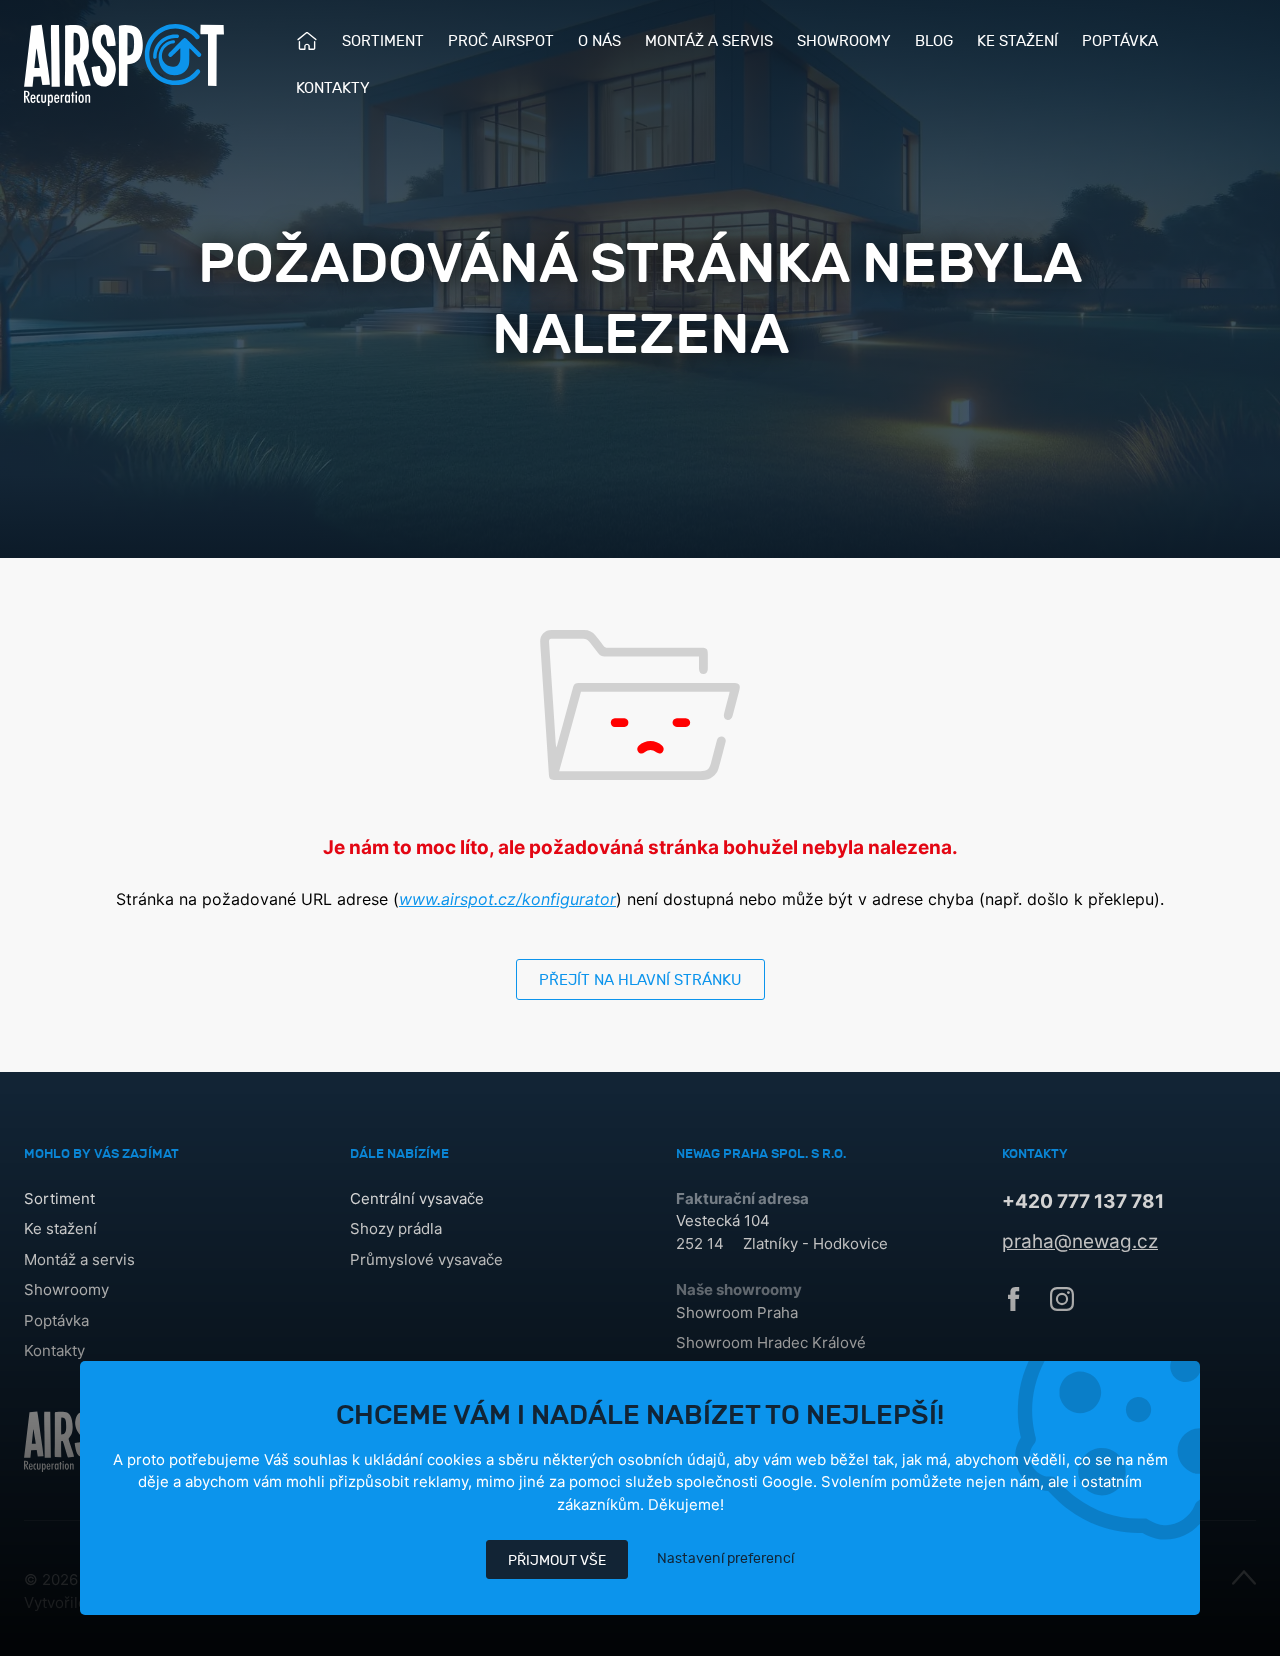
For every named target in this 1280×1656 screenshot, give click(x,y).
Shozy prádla (396, 1228)
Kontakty (333, 88)
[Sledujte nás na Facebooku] (1014, 1305)
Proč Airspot (501, 41)
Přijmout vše (557, 1560)
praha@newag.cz (1080, 1241)
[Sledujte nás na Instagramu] (1062, 1305)
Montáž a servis (709, 41)
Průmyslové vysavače (426, 1259)
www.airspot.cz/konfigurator (507, 899)
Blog (934, 41)
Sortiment (383, 41)
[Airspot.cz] (124, 65)
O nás (599, 41)
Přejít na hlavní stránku (640, 980)
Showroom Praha (737, 1312)
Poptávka (1120, 41)
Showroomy (844, 41)
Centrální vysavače (417, 1198)
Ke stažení (1017, 41)
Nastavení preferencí (725, 1558)
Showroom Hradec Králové (771, 1342)
